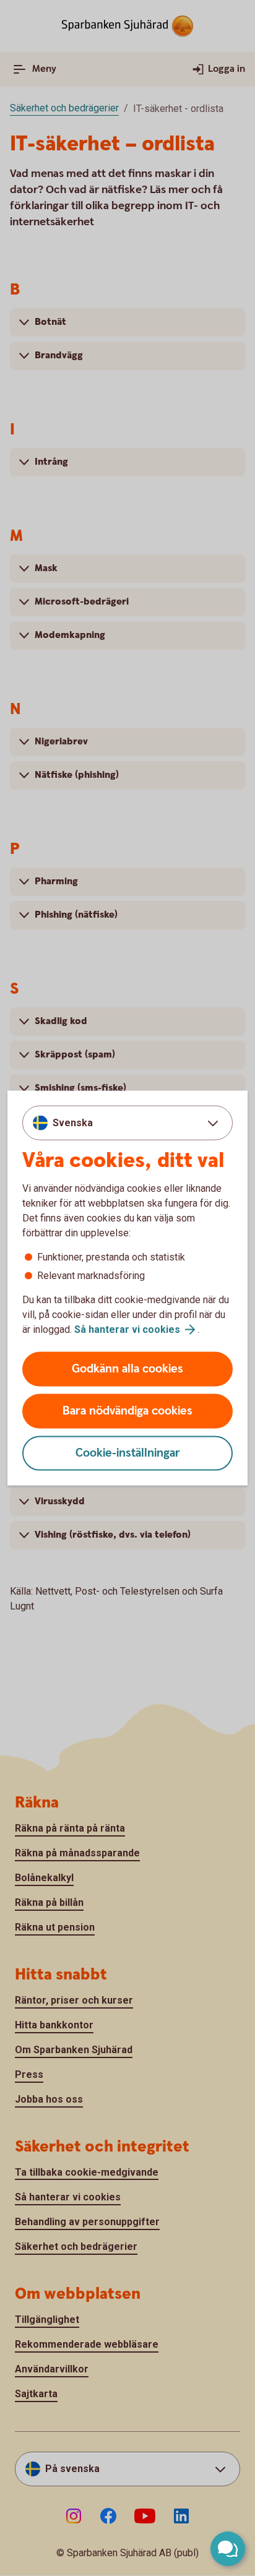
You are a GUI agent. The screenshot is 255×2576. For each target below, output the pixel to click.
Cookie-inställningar (128, 1453)
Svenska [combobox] (73, 1122)
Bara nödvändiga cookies (127, 1411)
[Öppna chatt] (228, 2549)
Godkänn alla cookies (127, 1369)
